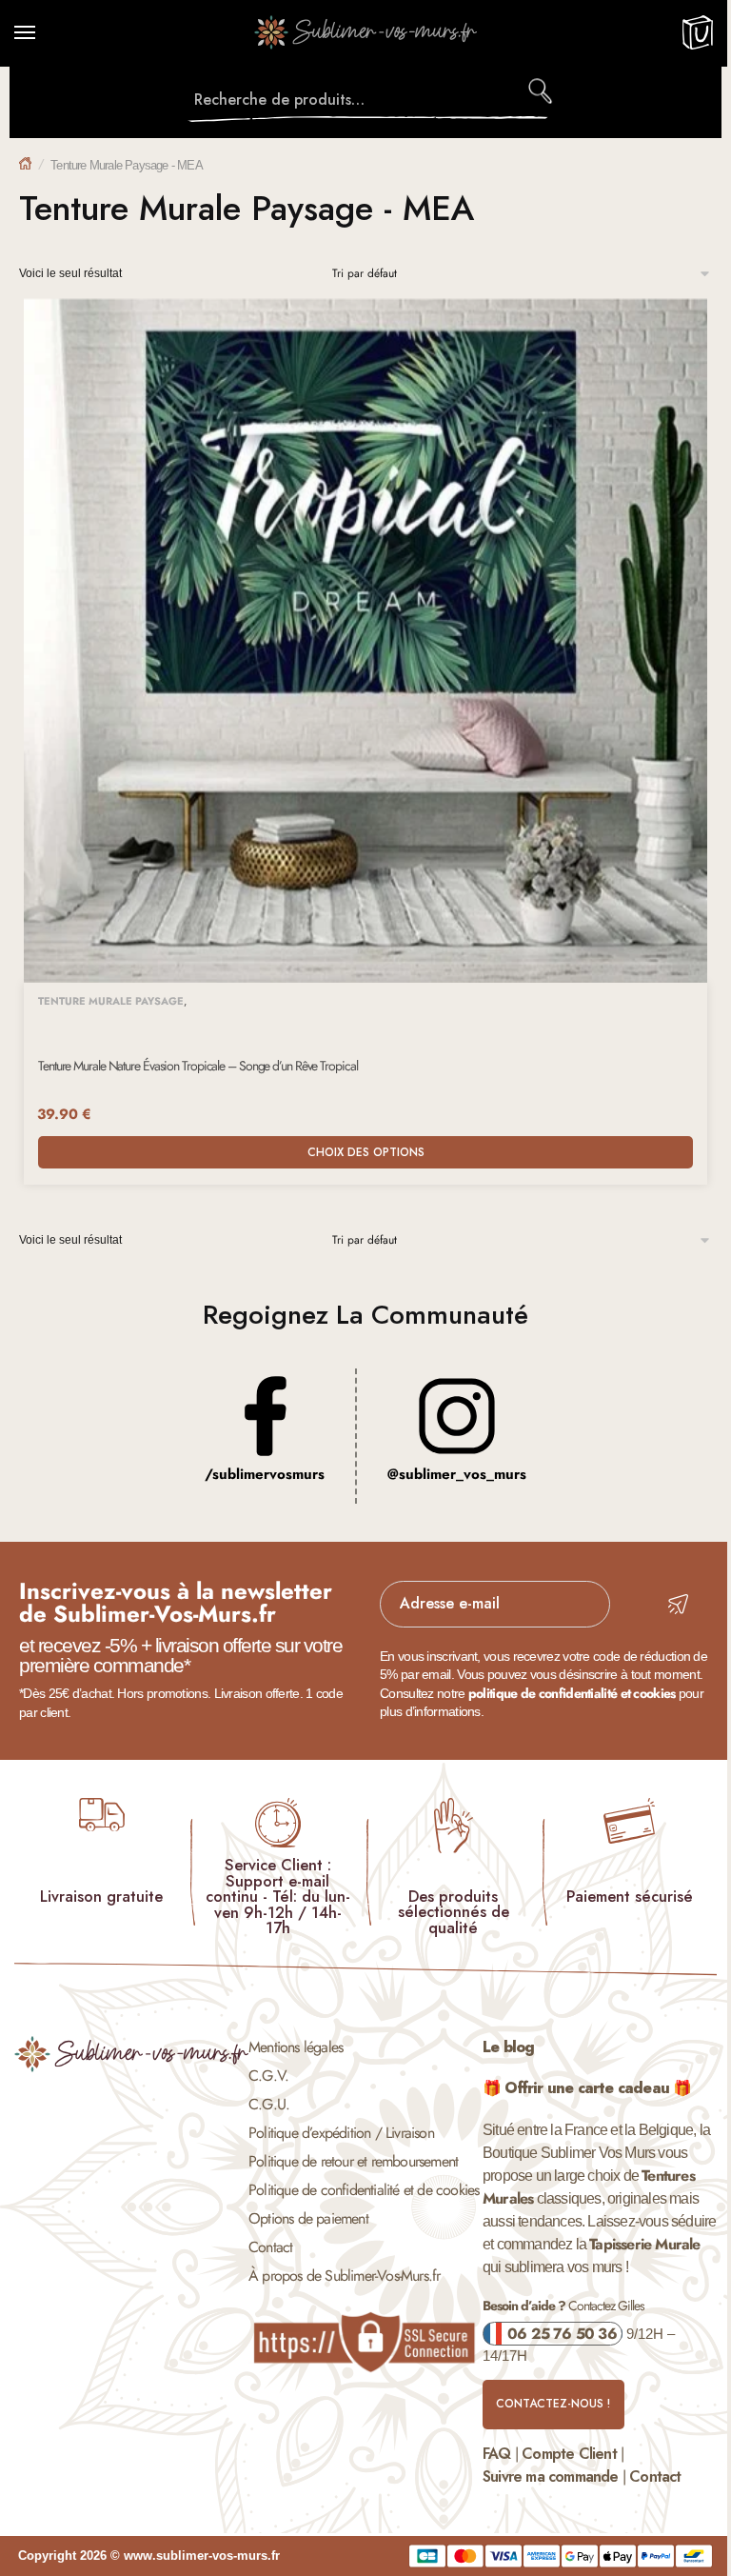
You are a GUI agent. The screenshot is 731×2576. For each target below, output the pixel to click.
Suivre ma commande (551, 2476)
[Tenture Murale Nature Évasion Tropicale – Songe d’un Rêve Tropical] (365, 641)
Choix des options (366, 1152)
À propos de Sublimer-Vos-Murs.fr (344, 2276)
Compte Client (569, 2454)
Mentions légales (296, 2047)
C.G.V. (268, 2076)
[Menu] (43, 33)
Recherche (542, 90)
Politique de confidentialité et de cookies (364, 2190)
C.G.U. (269, 2104)
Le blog (508, 2047)
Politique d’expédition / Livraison (341, 2133)
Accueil (25, 163)
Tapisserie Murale (644, 2244)
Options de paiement (308, 2218)
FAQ (497, 2454)
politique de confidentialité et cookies (572, 1693)
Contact (270, 2247)
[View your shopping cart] (697, 42)
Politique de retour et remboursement (353, 2161)
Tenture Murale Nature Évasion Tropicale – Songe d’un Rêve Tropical (198, 1066)
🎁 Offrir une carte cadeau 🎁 (587, 2088)
